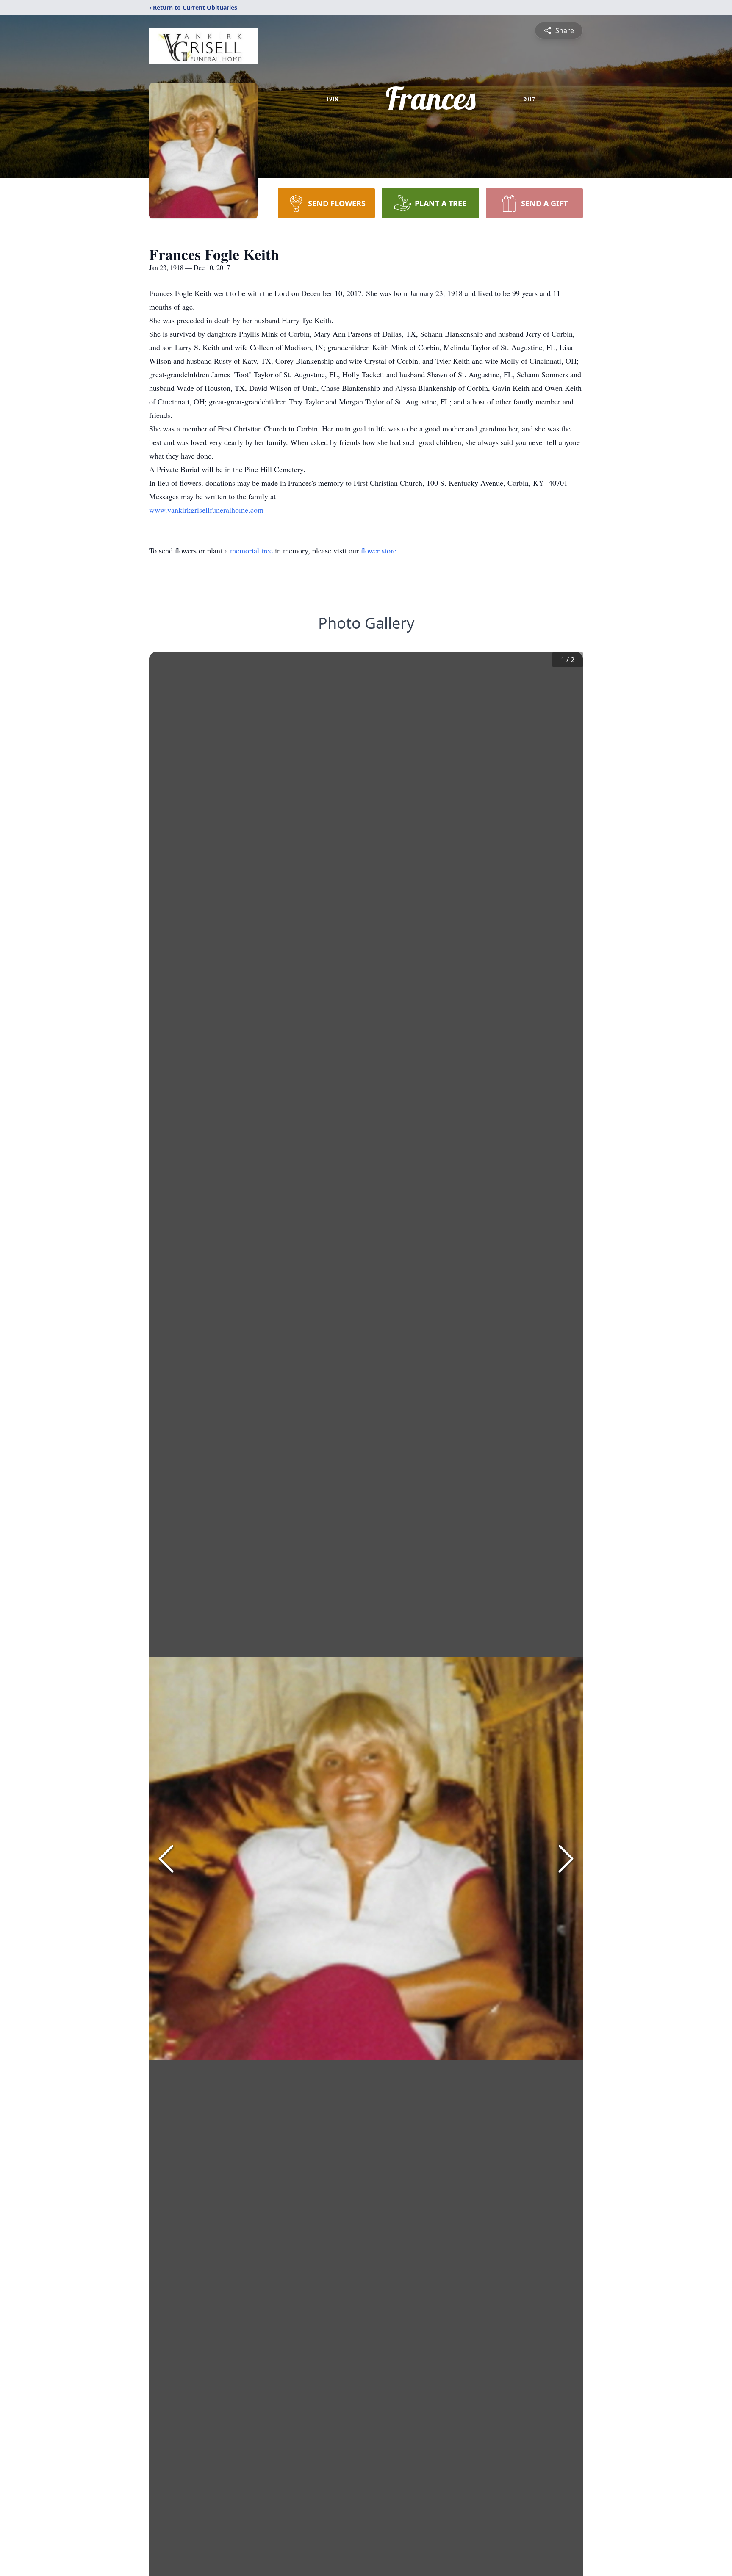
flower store (379, 550)
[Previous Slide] (166, 1859)
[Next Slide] (566, 1859)
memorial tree (251, 550)
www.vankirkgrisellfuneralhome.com (206, 510)
